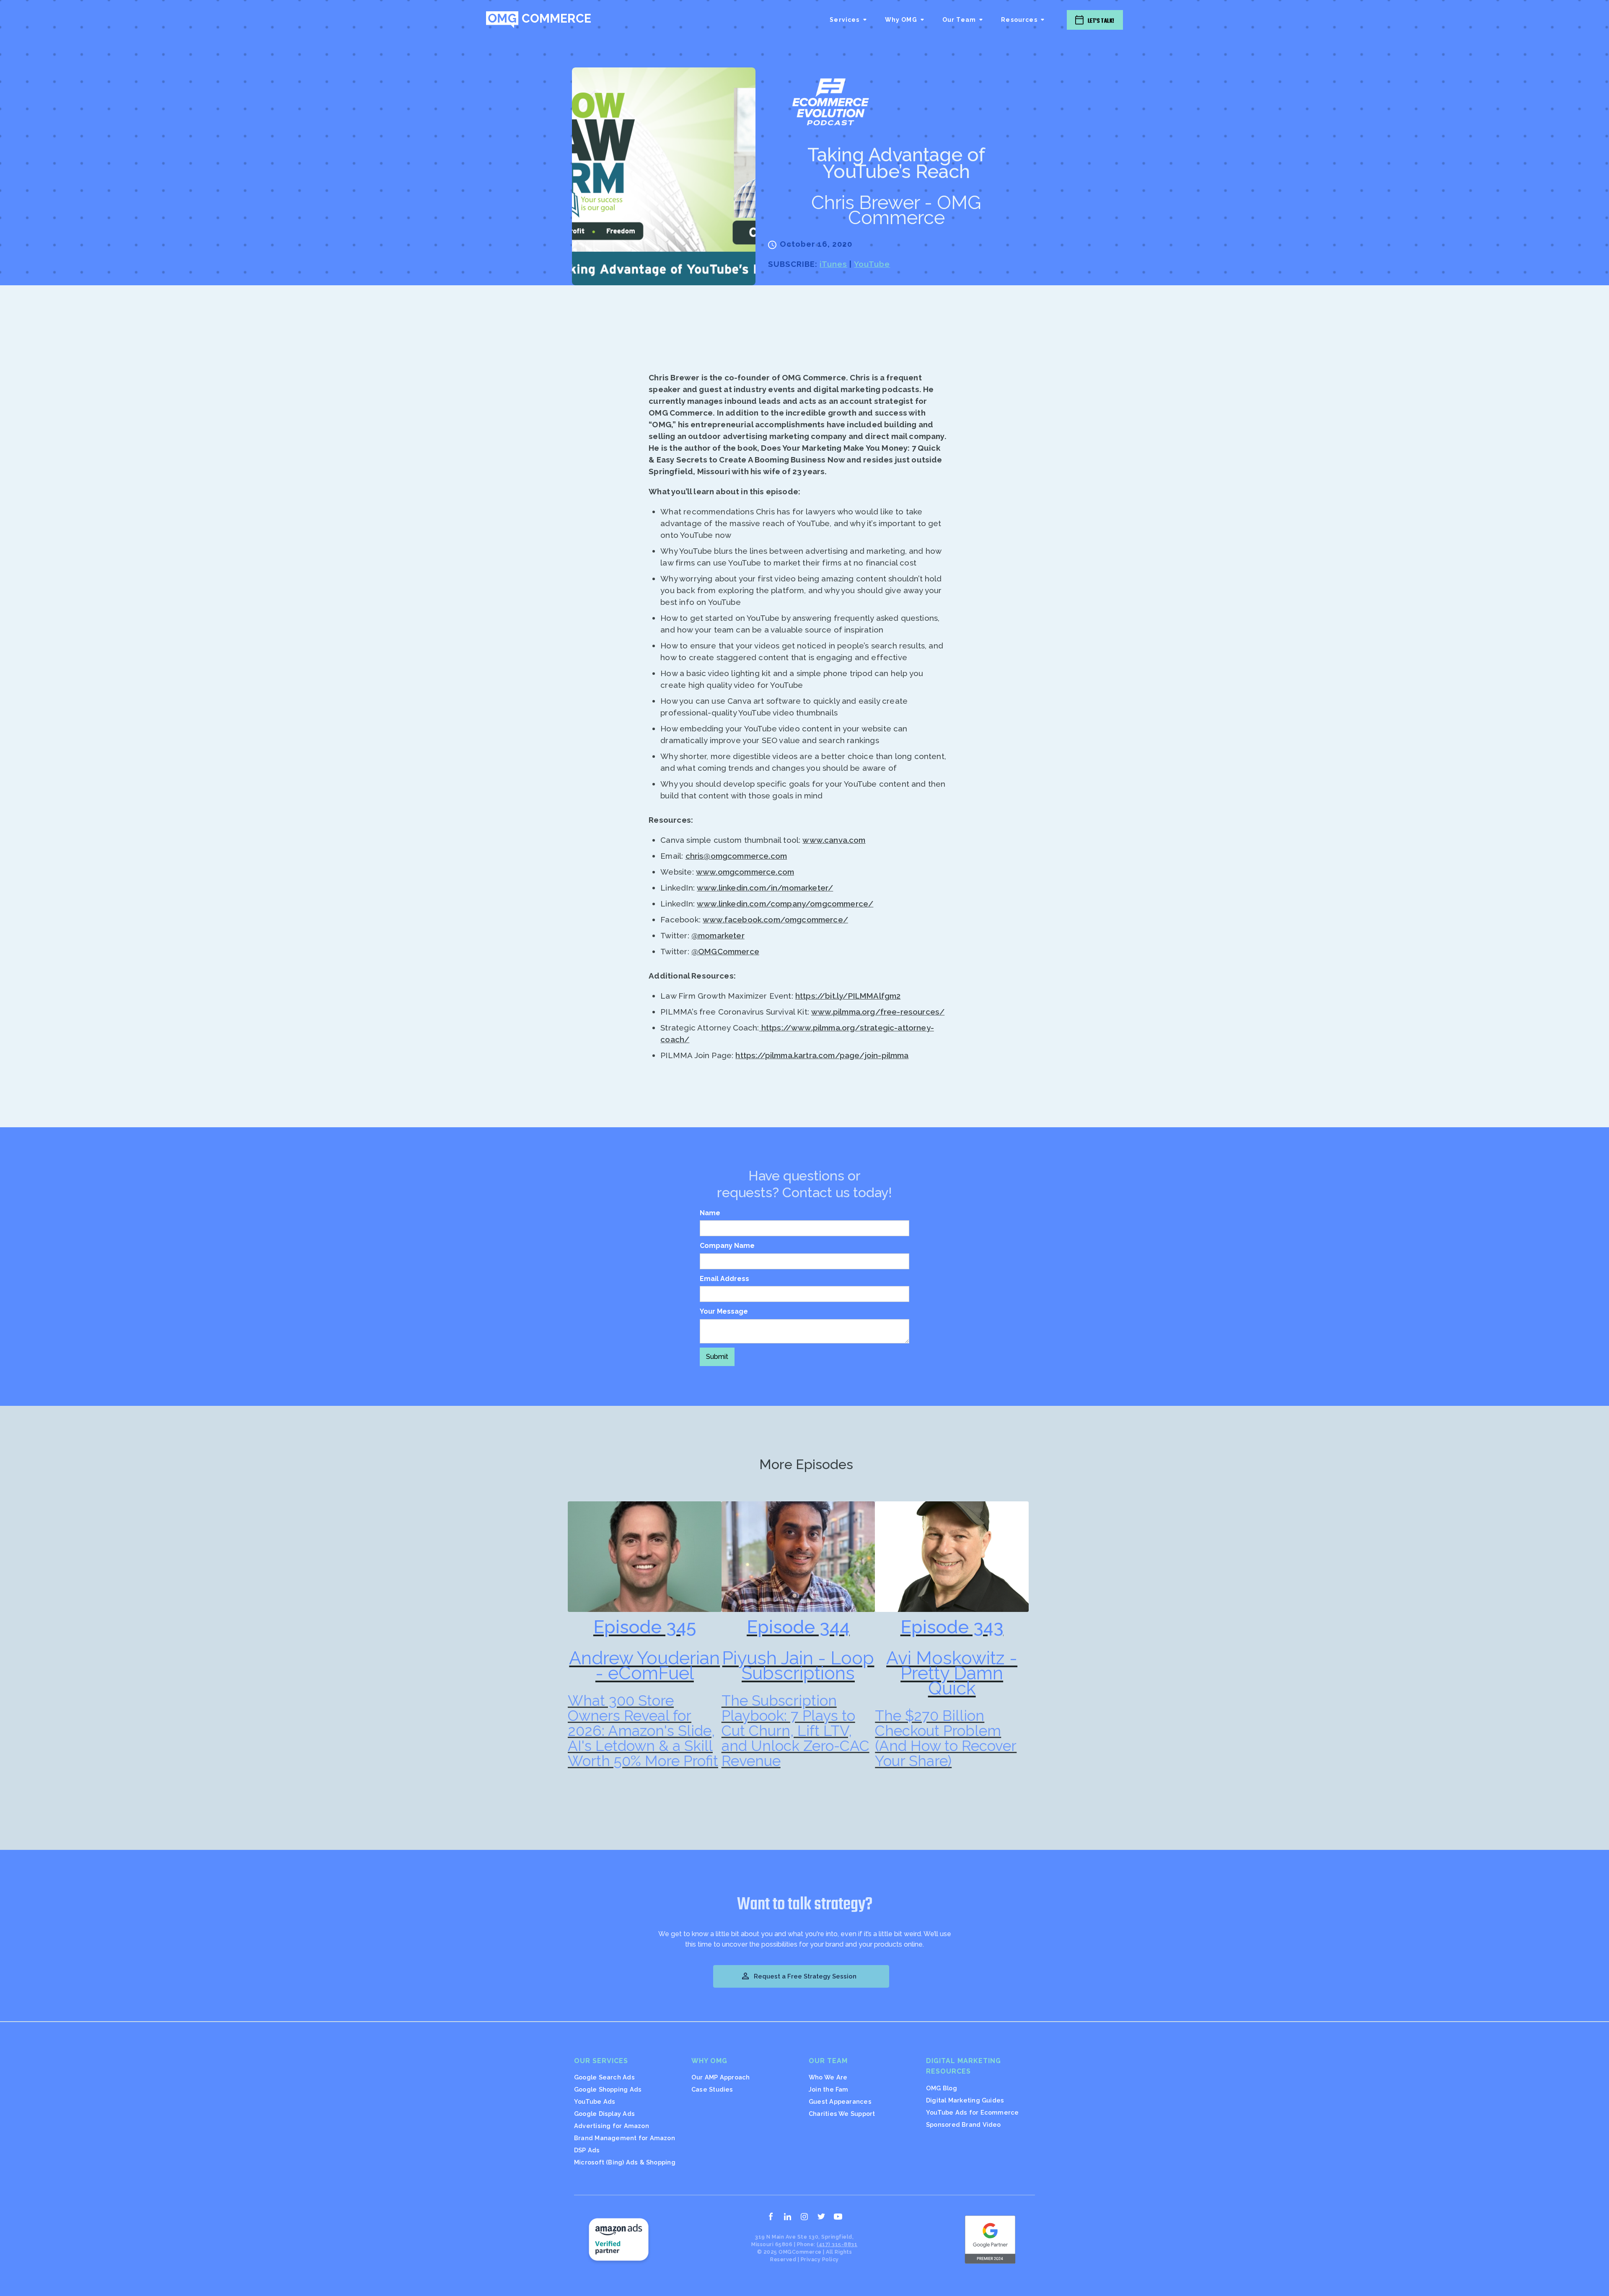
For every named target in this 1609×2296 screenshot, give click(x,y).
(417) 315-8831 (837, 2244)
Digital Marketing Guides (965, 2100)
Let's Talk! (1101, 21)
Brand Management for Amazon (625, 2138)
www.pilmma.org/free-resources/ (878, 1012)
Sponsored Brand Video (964, 2124)
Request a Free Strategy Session (798, 1976)
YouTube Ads (595, 2101)
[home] (538, 20)
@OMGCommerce (725, 951)
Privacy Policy (820, 2259)
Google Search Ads (604, 2077)
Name (710, 1213)
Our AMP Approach (721, 2077)
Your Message (724, 1311)
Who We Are (828, 2077)
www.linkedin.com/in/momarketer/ (765, 888)
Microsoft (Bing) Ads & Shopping (625, 2162)
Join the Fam (829, 2089)
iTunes (833, 264)
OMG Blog (942, 2088)
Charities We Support (842, 2114)
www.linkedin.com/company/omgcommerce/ (785, 904)
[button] (849, 20)
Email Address (724, 1279)
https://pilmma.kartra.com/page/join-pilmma (822, 1055)
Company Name (727, 1246)
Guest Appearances (840, 2101)
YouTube (872, 264)
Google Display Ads (604, 2114)
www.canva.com (834, 840)
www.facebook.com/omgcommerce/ (775, 919)
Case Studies (712, 2089)
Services (845, 20)
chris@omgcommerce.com (736, 856)
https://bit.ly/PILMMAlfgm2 (848, 996)
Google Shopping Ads (608, 2089)
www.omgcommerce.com (745, 872)
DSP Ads (587, 2150)
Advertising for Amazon (612, 2126)
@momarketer (718, 935)
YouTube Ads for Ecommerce (973, 2112)
